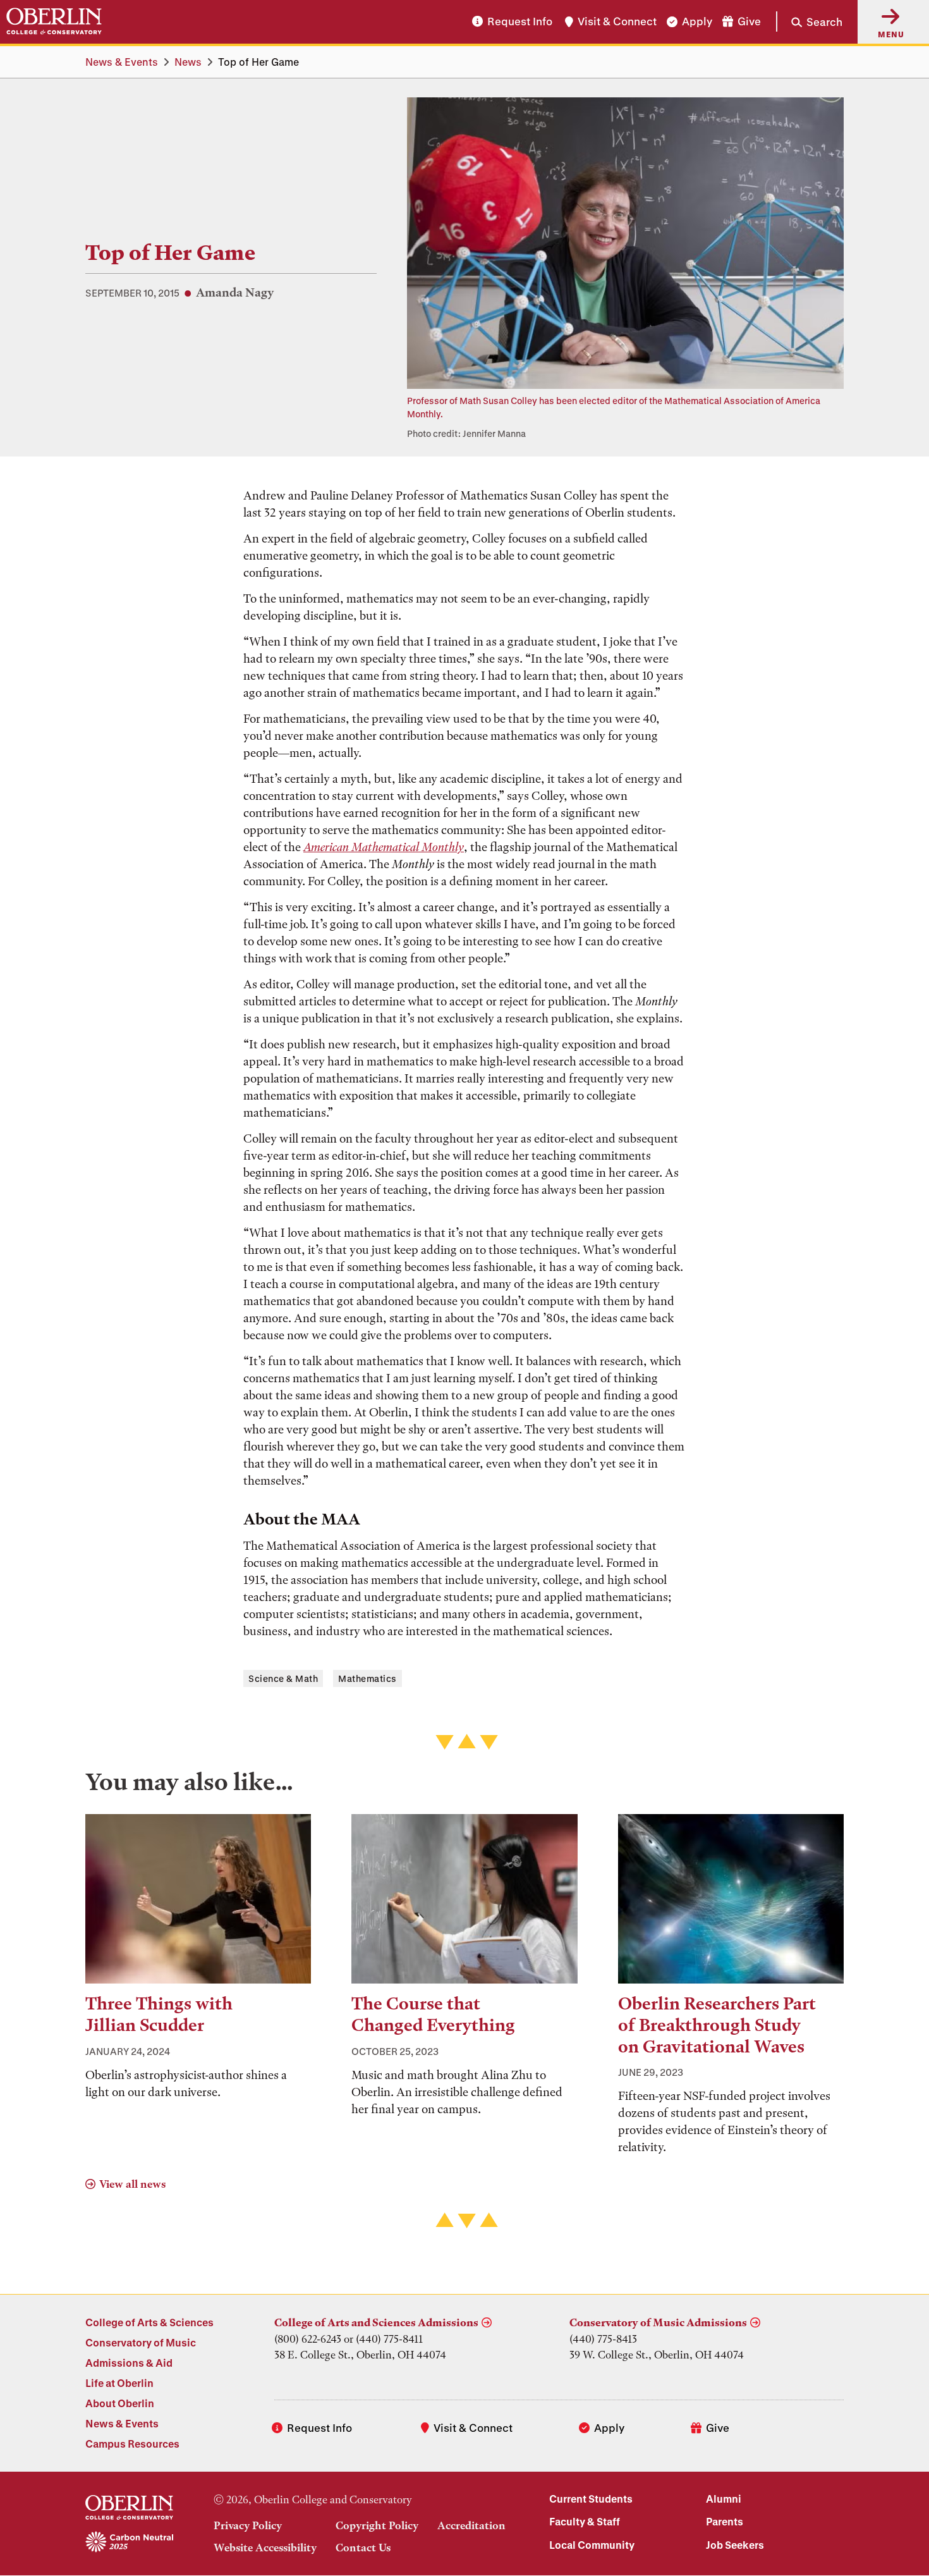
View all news (132, 2184)
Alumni (724, 2499)
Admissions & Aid (129, 2363)
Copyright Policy (377, 2525)
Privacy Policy (248, 2525)
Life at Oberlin (119, 2383)
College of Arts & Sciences (149, 2322)
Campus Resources (132, 2444)
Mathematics (367, 1678)
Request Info (520, 22)
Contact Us (363, 2548)
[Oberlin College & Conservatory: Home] (54, 21)
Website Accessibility (265, 2548)
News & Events (122, 62)
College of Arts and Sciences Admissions (376, 2322)
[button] (809, 21)
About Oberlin (120, 2403)
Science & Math (283, 1678)
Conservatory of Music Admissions (658, 2322)
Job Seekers (735, 2545)
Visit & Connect (617, 22)
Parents (725, 2521)
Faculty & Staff (585, 2521)
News (188, 62)
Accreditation (471, 2525)
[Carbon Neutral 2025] (129, 2542)
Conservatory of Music (141, 2342)
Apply (697, 22)
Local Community (592, 2545)
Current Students (591, 2499)
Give (749, 22)
